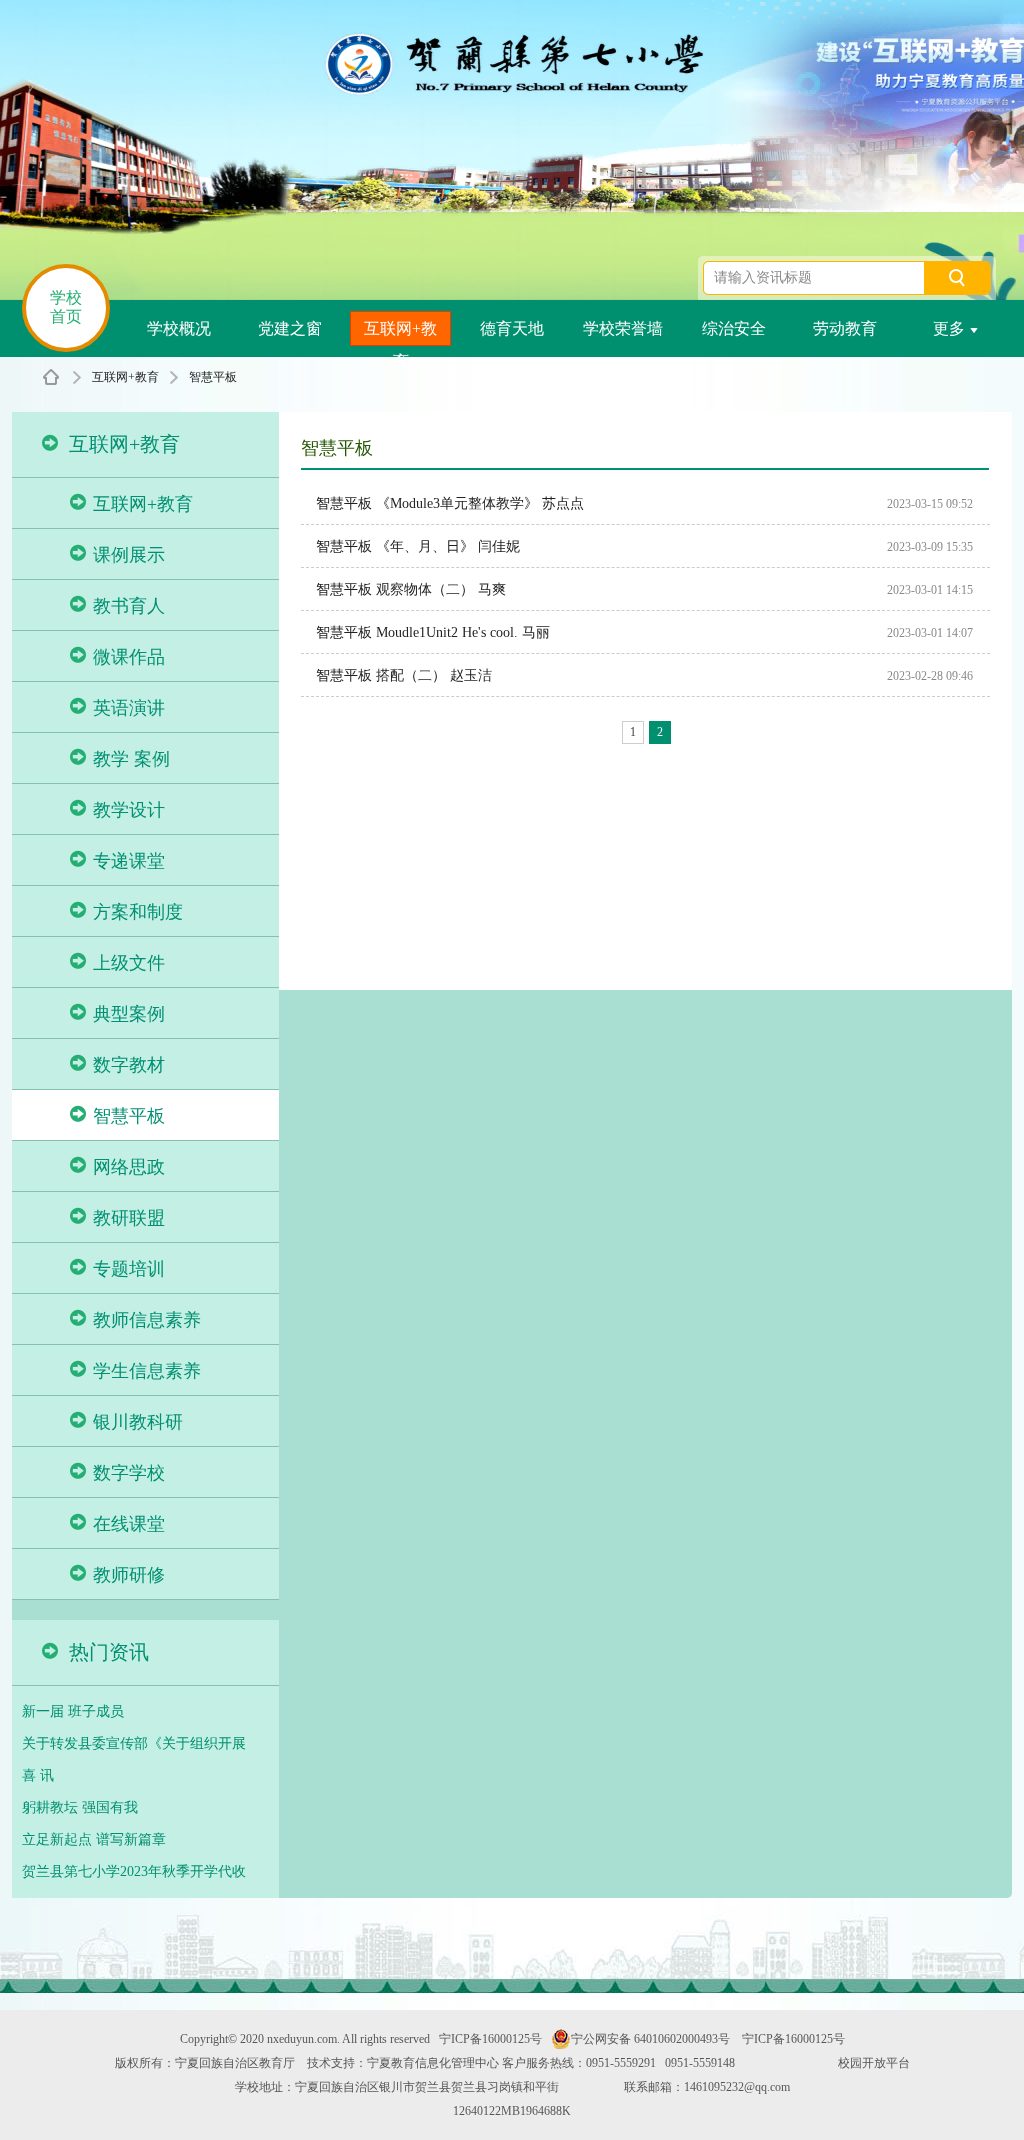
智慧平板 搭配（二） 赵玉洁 (404, 675)
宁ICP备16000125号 (490, 2039)
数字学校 (129, 1473)
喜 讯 (38, 1775)
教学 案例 (131, 759)
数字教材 (129, 1065)
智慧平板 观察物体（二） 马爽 (411, 589)
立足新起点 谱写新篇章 (94, 1839)
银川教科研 (138, 1422)
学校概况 (179, 328)
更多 (949, 328)
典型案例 (129, 1014)
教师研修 (129, 1575)
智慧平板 (213, 377)
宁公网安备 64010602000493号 (650, 2039)
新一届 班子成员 (73, 1711)
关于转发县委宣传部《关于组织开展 (134, 1743)
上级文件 (129, 963)
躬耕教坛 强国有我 (80, 1807)
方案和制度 (138, 912)
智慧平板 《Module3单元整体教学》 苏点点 (450, 503)
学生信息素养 (147, 1371)
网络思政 (129, 1167)
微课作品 (129, 657)
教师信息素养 (147, 1320)
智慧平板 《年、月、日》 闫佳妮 (418, 546)
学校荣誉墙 (623, 328)
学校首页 (66, 307)
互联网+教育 (400, 333)
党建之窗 (290, 328)
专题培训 (129, 1269)
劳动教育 (845, 328)
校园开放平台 (874, 2063)
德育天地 (512, 328)
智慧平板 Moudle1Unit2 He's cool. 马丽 (433, 632)
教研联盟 (129, 1218)
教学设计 (129, 810)
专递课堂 (129, 861)
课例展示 (129, 555)
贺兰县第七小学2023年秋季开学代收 (134, 1871)
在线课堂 (129, 1524)
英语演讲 (129, 708)
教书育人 (129, 606)
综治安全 (734, 328)
